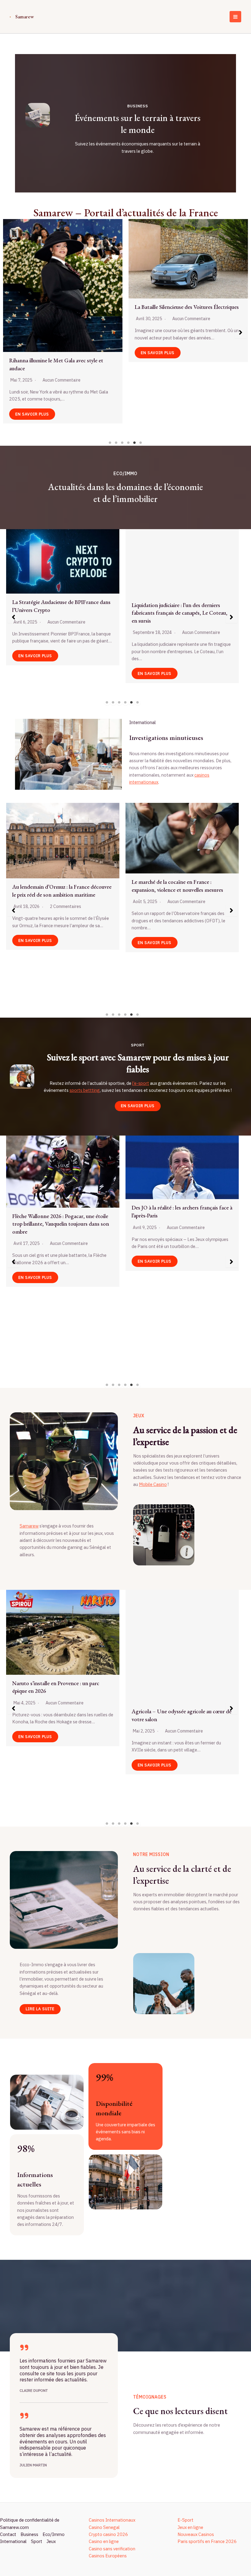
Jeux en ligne (190, 2527)
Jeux (51, 2541)
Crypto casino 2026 (108, 2534)
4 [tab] (129, 443)
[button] (10, 332)
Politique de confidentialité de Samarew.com (30, 2523)
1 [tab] (110, 443)
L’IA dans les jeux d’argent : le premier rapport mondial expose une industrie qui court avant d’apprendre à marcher (187, 315)
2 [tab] (116, 443)
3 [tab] (122, 443)
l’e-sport (141, 1083)
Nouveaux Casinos (196, 2534)
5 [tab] (135, 443)
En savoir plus (32, 348)
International (13, 2541)
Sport (37, 2541)
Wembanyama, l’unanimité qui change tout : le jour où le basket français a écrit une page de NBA (62, 1302)
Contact (8, 2534)
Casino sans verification (112, 2549)
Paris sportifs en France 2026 (207, 2541)
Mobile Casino (153, 1484)
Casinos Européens (108, 2556)
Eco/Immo (54, 2534)
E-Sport (185, 2520)
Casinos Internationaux (112, 2520)
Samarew (25, 16)
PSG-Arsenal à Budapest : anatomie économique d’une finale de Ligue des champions (55, 1719)
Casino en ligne (104, 2541)
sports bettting (85, 1090)
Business (29, 2534)
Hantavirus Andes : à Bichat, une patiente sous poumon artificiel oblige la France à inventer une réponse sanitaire (59, 932)
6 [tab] (141, 443)
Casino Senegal (104, 2527)
